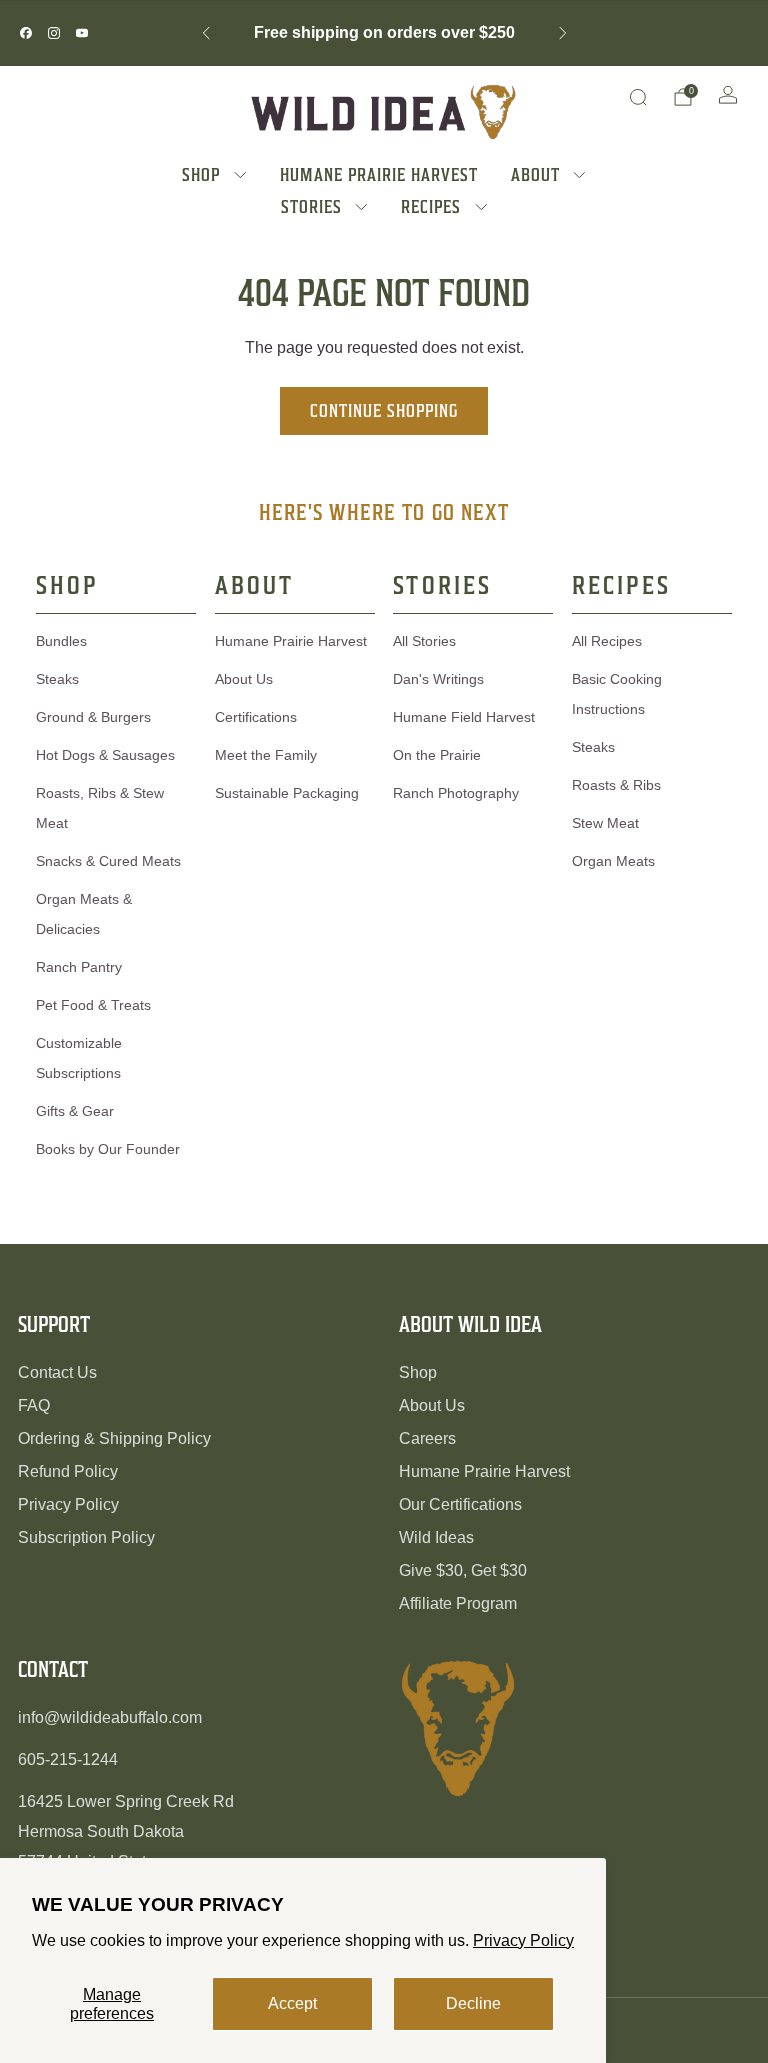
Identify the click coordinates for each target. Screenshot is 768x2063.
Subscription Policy (86, 1537)
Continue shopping (384, 410)
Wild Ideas (436, 1537)
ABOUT (535, 174)
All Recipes (607, 641)
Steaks (57, 679)
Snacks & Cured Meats (108, 861)
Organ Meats (613, 861)
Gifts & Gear (75, 1111)
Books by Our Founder (108, 1149)
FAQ (34, 1405)
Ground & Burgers (93, 717)
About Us (244, 679)
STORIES (311, 206)
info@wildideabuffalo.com (110, 1717)
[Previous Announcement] (206, 33)
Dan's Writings (438, 679)
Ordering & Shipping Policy (114, 1438)
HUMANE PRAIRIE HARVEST (379, 174)
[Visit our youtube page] (82, 33)
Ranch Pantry (79, 967)
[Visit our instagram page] (54, 33)
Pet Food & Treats (93, 1005)
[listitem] (384, 33)
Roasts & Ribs (616, 785)
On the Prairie (437, 755)
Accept (292, 2003)
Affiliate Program (458, 1603)
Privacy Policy (523, 1940)
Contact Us (57, 1372)
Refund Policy (68, 1471)
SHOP (201, 174)
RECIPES (431, 206)
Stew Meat (605, 823)
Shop (418, 1372)
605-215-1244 (68, 1759)
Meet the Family (266, 755)
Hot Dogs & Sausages (105, 755)
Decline (473, 2003)
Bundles (61, 641)
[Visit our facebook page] (26, 33)
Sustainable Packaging (287, 793)
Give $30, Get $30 (463, 1570)
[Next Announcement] (563, 33)
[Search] (638, 97)
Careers (427, 1438)
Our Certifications (460, 1504)
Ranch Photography (456, 793)
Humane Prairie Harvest (291, 641)
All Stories (424, 641)
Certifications (256, 717)
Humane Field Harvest (464, 717)
